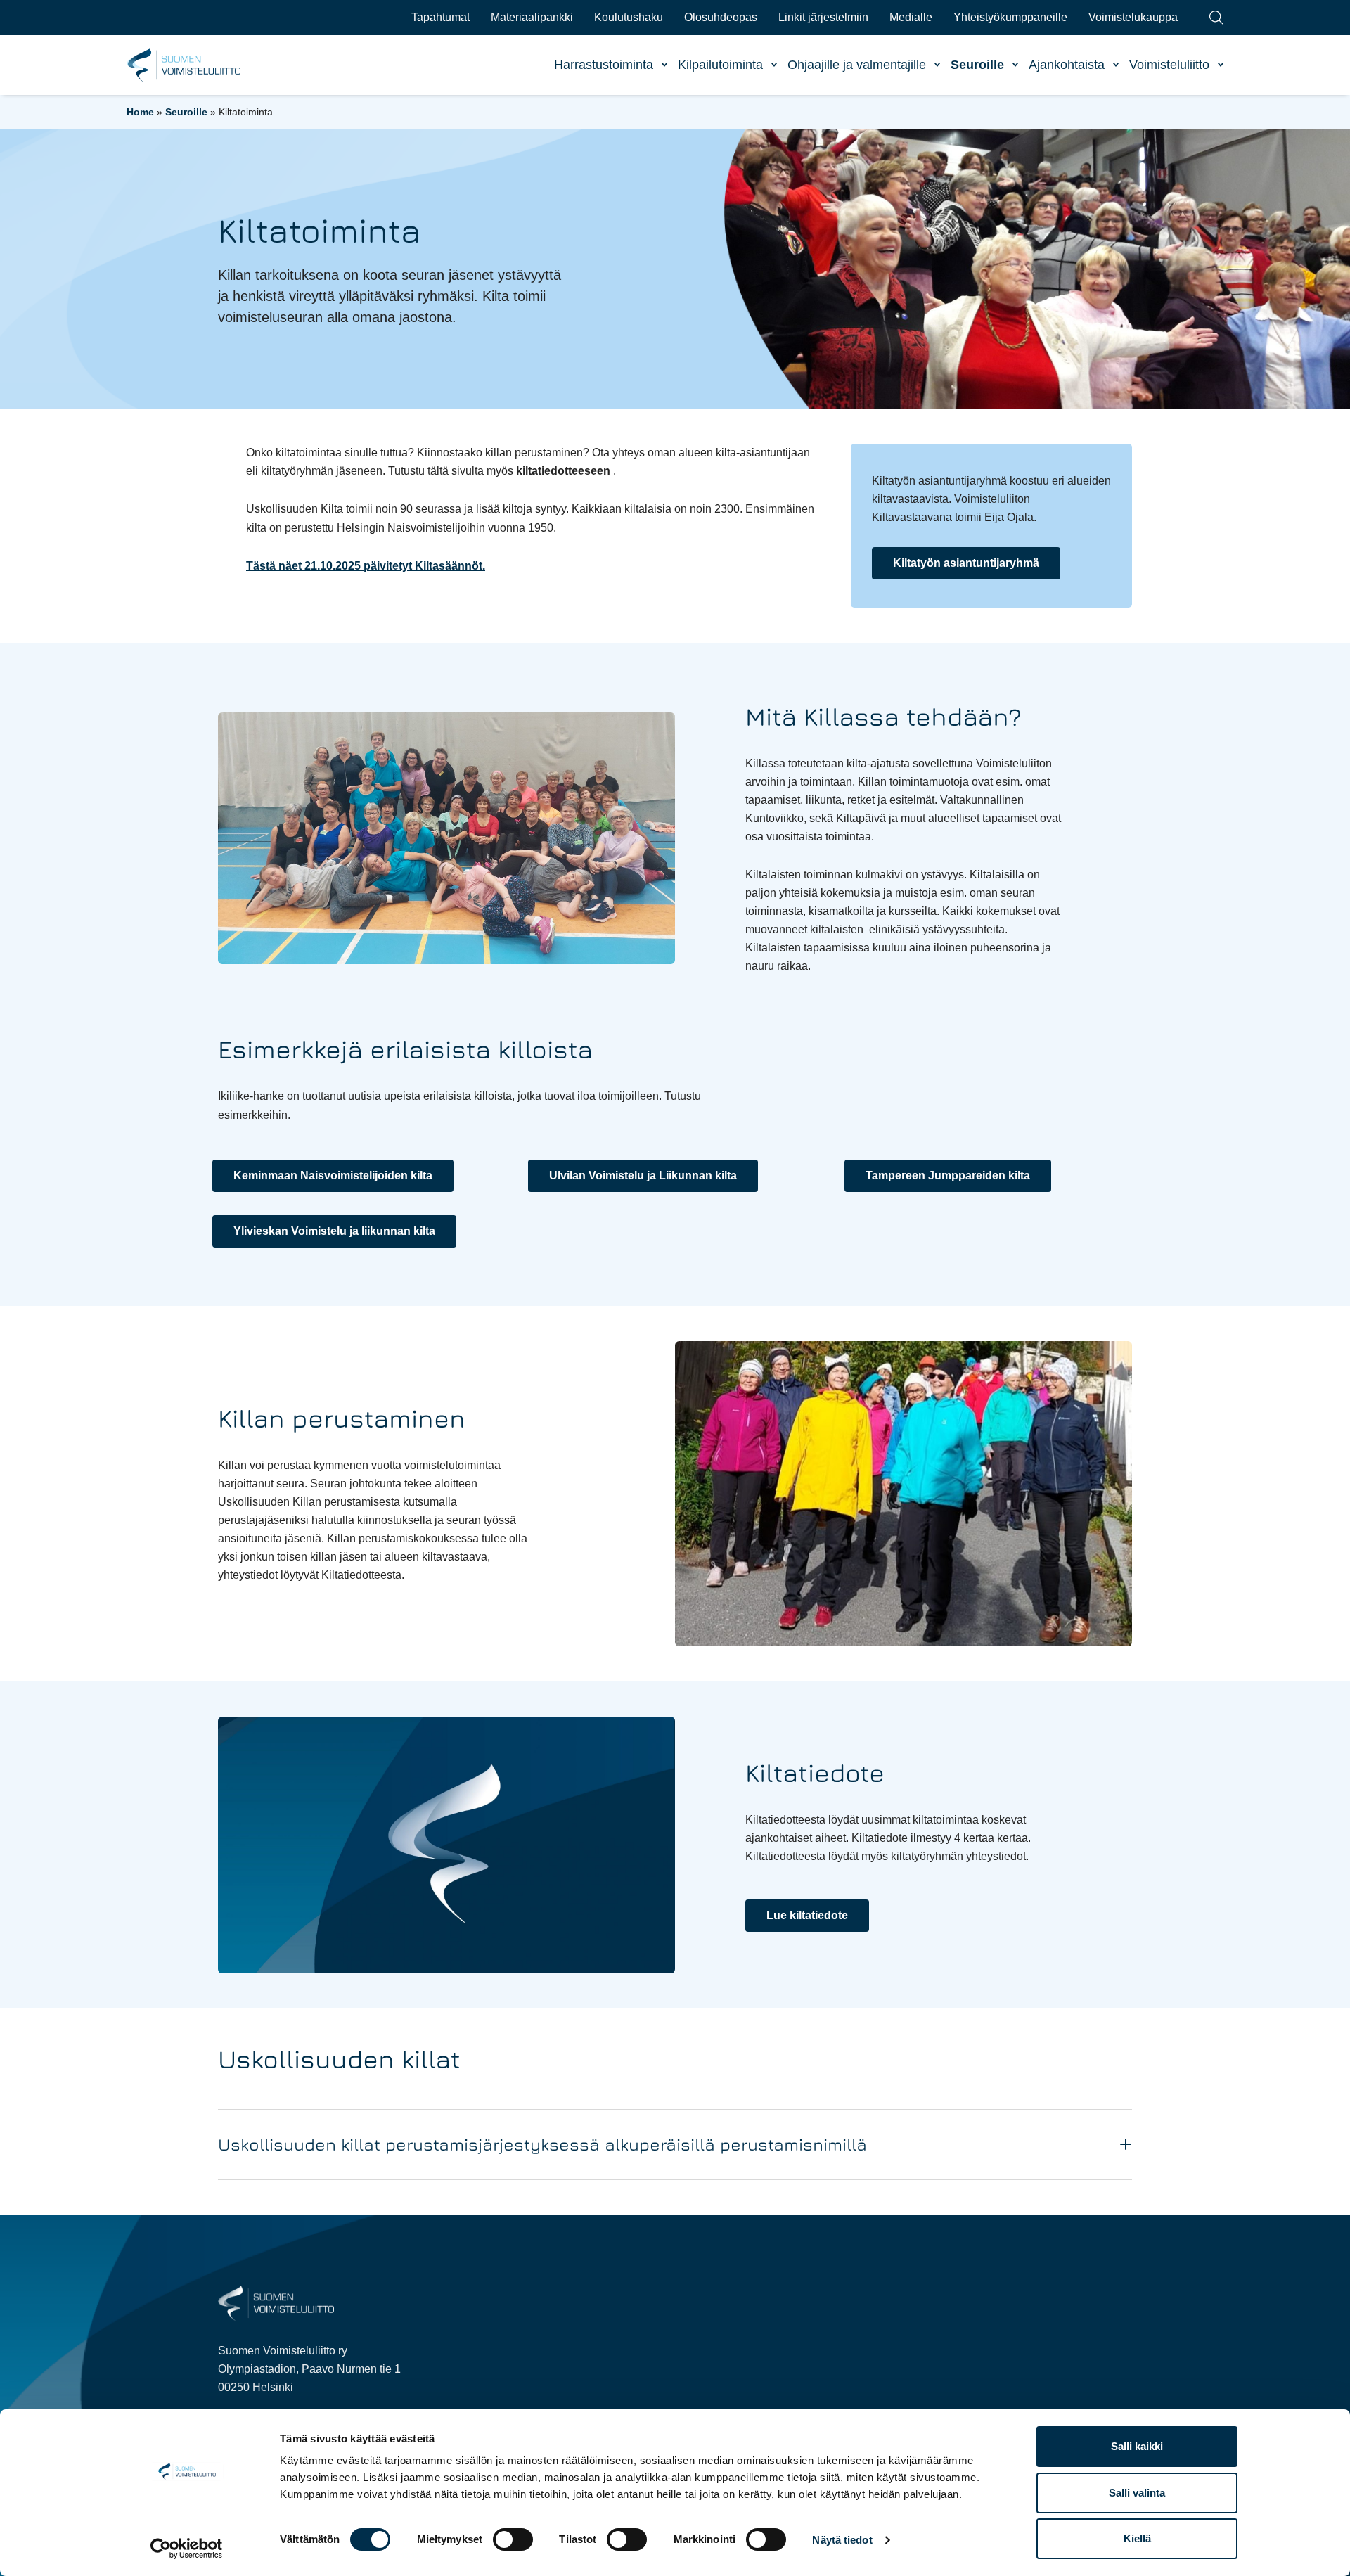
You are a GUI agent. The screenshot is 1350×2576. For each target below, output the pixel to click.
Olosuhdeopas (721, 17)
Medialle (911, 17)
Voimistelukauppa (1133, 17)
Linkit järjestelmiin (823, 17)
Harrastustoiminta (604, 65)
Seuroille (977, 65)
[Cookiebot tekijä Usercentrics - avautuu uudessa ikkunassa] (187, 2549)
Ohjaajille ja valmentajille (857, 65)
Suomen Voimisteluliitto (185, 65)
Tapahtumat (441, 17)
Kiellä (1137, 2538)
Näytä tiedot (842, 2540)
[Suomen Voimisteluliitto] (276, 2302)
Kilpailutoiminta (720, 65)
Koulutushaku (629, 17)
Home (140, 112)
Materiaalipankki (532, 17)
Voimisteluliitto (1169, 65)
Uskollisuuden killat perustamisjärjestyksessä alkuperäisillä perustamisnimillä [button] (542, 2144)
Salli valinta (1137, 2493)
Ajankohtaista (1067, 65)
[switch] (513, 2539)
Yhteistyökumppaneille (1010, 17)
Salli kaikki (1137, 2446)
